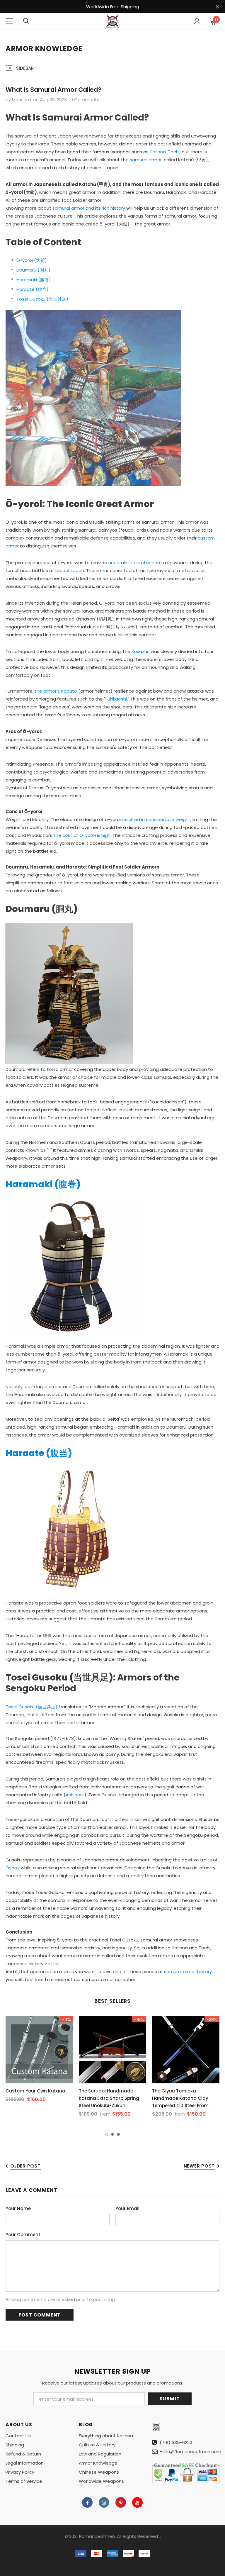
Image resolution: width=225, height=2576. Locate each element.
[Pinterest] (121, 2502)
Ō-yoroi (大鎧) (32, 260)
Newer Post (199, 2166)
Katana (158, 152)
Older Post (25, 2166)
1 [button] (107, 2134)
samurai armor (146, 160)
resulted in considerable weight (156, 819)
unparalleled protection (134, 563)
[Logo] (112, 21)
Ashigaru (75, 1795)
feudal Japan (70, 570)
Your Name (18, 2208)
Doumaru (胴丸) (33, 270)
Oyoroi (13, 1868)
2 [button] (112, 2134)
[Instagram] (104, 2502)
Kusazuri (140, 651)
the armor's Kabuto (56, 691)
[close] (217, 7)
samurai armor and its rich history (89, 208)
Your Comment (23, 2235)
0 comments (85, 100)
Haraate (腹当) (33, 289)
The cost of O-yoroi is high (82, 835)
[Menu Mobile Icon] (9, 21)
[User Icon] (197, 21)
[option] (39, 2061)
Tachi (174, 152)
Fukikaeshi (116, 699)
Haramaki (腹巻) (34, 280)
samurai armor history (188, 1972)
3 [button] (118, 2134)
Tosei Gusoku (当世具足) (42, 299)
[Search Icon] (26, 21)
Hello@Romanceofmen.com (190, 2452)
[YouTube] (137, 2502)
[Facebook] (87, 2502)
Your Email (127, 2208)
